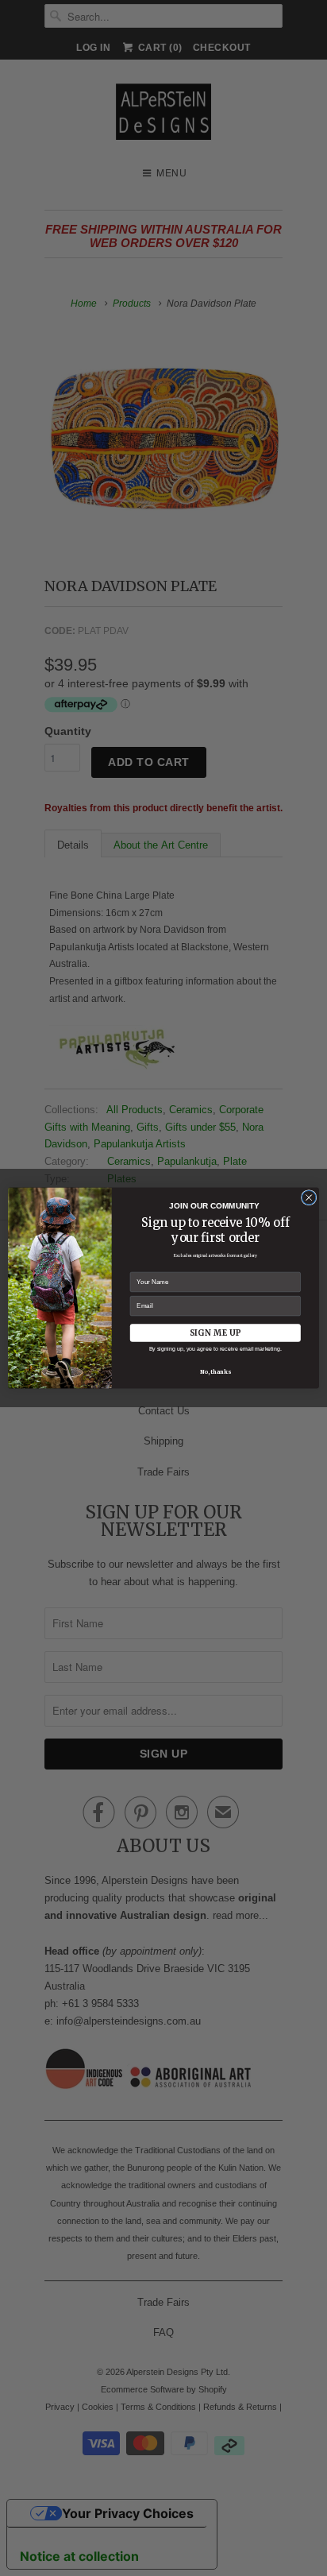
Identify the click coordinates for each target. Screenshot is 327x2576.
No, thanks (215, 1371)
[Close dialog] (309, 1197)
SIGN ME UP (215, 1333)
